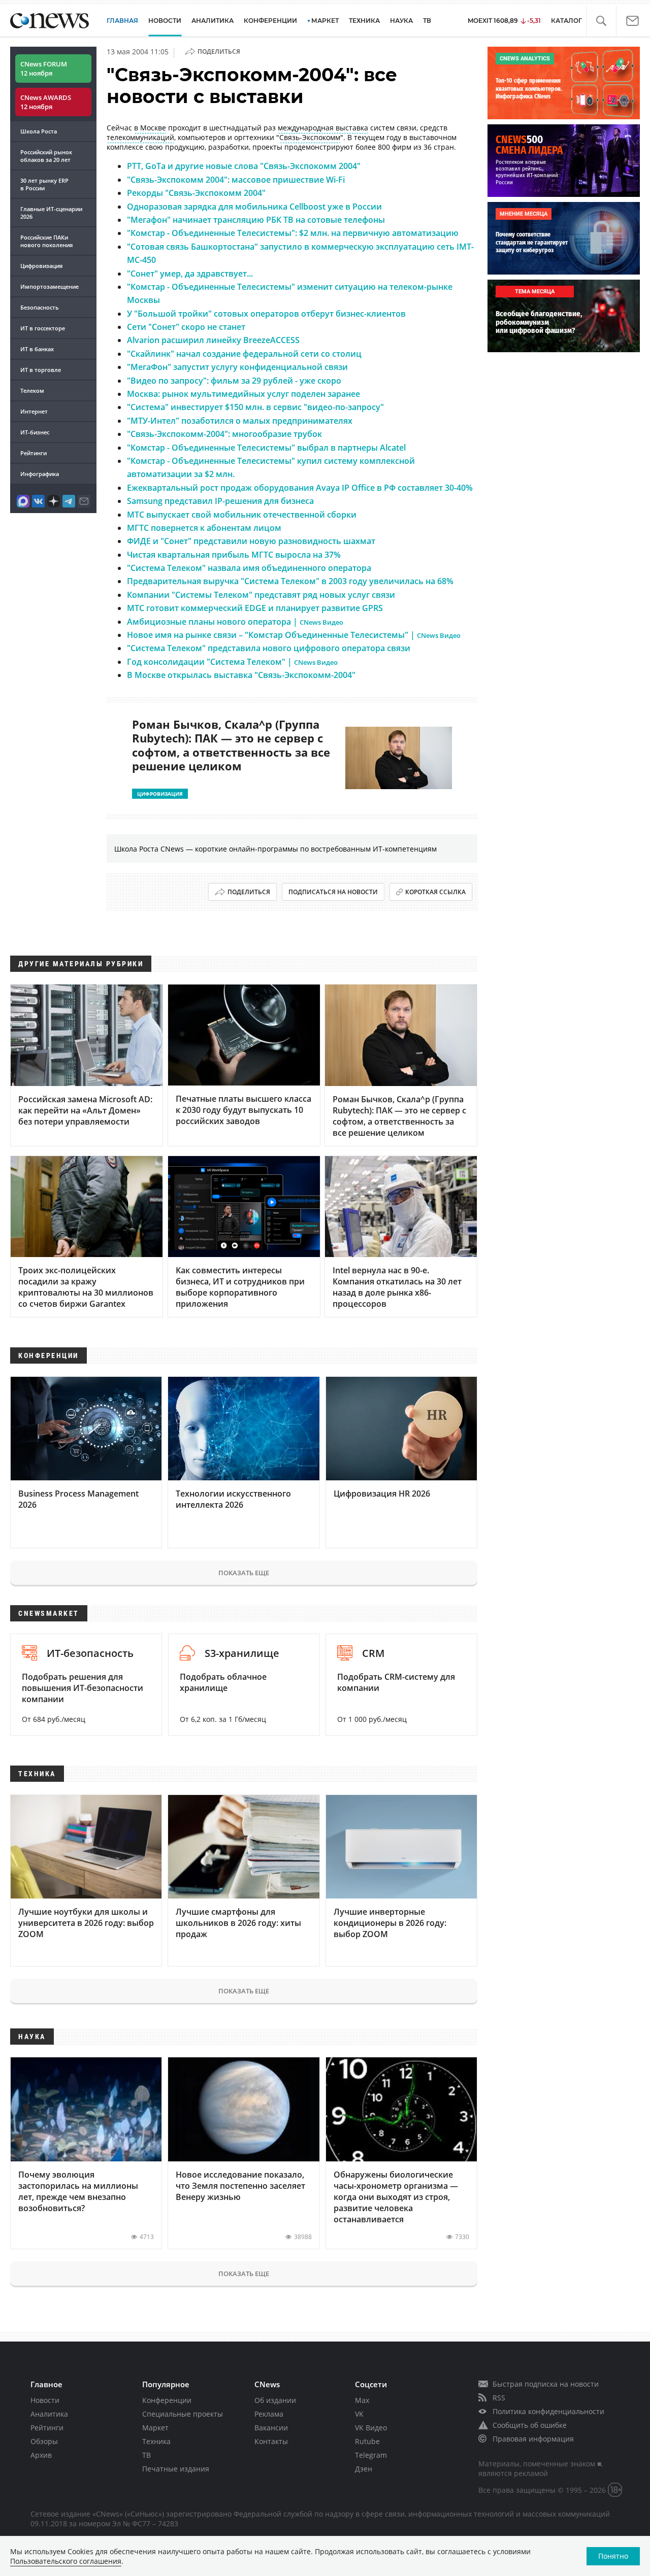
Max (362, 2400)
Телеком (32, 391)
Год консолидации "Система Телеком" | (232, 662)
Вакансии (271, 2428)
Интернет (34, 411)
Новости (45, 2400)
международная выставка (323, 128)
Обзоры (44, 2441)
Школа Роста (39, 131)
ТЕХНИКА (364, 21)
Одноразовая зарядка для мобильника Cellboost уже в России (254, 207)
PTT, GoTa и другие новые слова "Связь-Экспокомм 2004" (244, 166)
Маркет (155, 2428)
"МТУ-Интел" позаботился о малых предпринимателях (240, 421)
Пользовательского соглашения (66, 2561)
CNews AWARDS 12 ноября (46, 102)
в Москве (150, 128)
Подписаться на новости (333, 892)
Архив (41, 2455)
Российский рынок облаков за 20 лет (46, 156)
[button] (601, 21)
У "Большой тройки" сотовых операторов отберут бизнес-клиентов (266, 314)
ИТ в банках (37, 349)
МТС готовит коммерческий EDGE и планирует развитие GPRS (255, 608)
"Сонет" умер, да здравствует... (190, 274)
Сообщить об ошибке (530, 2425)
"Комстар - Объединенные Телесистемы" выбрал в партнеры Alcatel (266, 448)
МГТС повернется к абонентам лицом (204, 528)
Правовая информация (533, 2439)
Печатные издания (176, 2469)
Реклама (269, 2414)
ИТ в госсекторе (43, 328)
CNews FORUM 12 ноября (44, 69)
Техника (156, 2441)
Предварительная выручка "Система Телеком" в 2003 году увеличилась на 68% (290, 581)
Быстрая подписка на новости (546, 2384)
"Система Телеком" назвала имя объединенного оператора (249, 568)
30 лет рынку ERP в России (44, 184)
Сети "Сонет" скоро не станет (186, 327)
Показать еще (244, 1573)
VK (359, 2414)
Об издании (275, 2400)
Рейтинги (34, 453)
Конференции (167, 2400)
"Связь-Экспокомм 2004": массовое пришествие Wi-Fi (236, 180)
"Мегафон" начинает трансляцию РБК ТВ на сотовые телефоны (256, 220)
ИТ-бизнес (35, 432)
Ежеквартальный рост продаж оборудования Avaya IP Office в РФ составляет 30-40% (300, 488)
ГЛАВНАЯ (122, 21)
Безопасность (40, 307)
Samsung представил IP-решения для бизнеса (220, 501)
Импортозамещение (50, 286)
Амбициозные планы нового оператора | (235, 622)
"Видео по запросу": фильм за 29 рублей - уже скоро (234, 381)
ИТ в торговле (41, 370)
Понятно (613, 2556)
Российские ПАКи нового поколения (46, 241)
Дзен (364, 2469)
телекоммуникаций (140, 137)
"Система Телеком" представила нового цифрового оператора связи (269, 648)
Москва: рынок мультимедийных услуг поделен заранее (243, 394)
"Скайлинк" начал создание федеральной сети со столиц (244, 354)
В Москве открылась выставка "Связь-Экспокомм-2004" (241, 675)
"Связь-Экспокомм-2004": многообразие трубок (224, 434)
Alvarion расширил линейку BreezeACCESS (213, 340)
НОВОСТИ (165, 21)
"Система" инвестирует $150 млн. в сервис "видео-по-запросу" (255, 407)
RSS (499, 2398)
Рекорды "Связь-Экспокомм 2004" (196, 193)
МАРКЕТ (325, 21)
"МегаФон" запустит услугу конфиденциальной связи (237, 367)
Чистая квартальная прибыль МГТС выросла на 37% (234, 555)
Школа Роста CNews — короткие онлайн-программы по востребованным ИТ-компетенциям (275, 849)
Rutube (367, 2441)
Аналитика (213, 21)
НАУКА (401, 21)
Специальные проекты (183, 2414)
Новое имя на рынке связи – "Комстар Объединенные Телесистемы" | (294, 635)
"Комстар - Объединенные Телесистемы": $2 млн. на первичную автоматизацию (293, 233)
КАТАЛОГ (566, 21)
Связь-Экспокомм (310, 137)
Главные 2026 (51, 213)
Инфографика (40, 474)
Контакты (271, 2441)
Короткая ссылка (435, 892)
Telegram (371, 2455)
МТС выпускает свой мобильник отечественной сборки (242, 515)
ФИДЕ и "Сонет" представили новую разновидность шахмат (251, 541)
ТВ (427, 21)
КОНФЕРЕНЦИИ (270, 21)
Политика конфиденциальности (548, 2411)
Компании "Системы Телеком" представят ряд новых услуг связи (261, 595)
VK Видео (371, 2428)
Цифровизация (41, 266)
